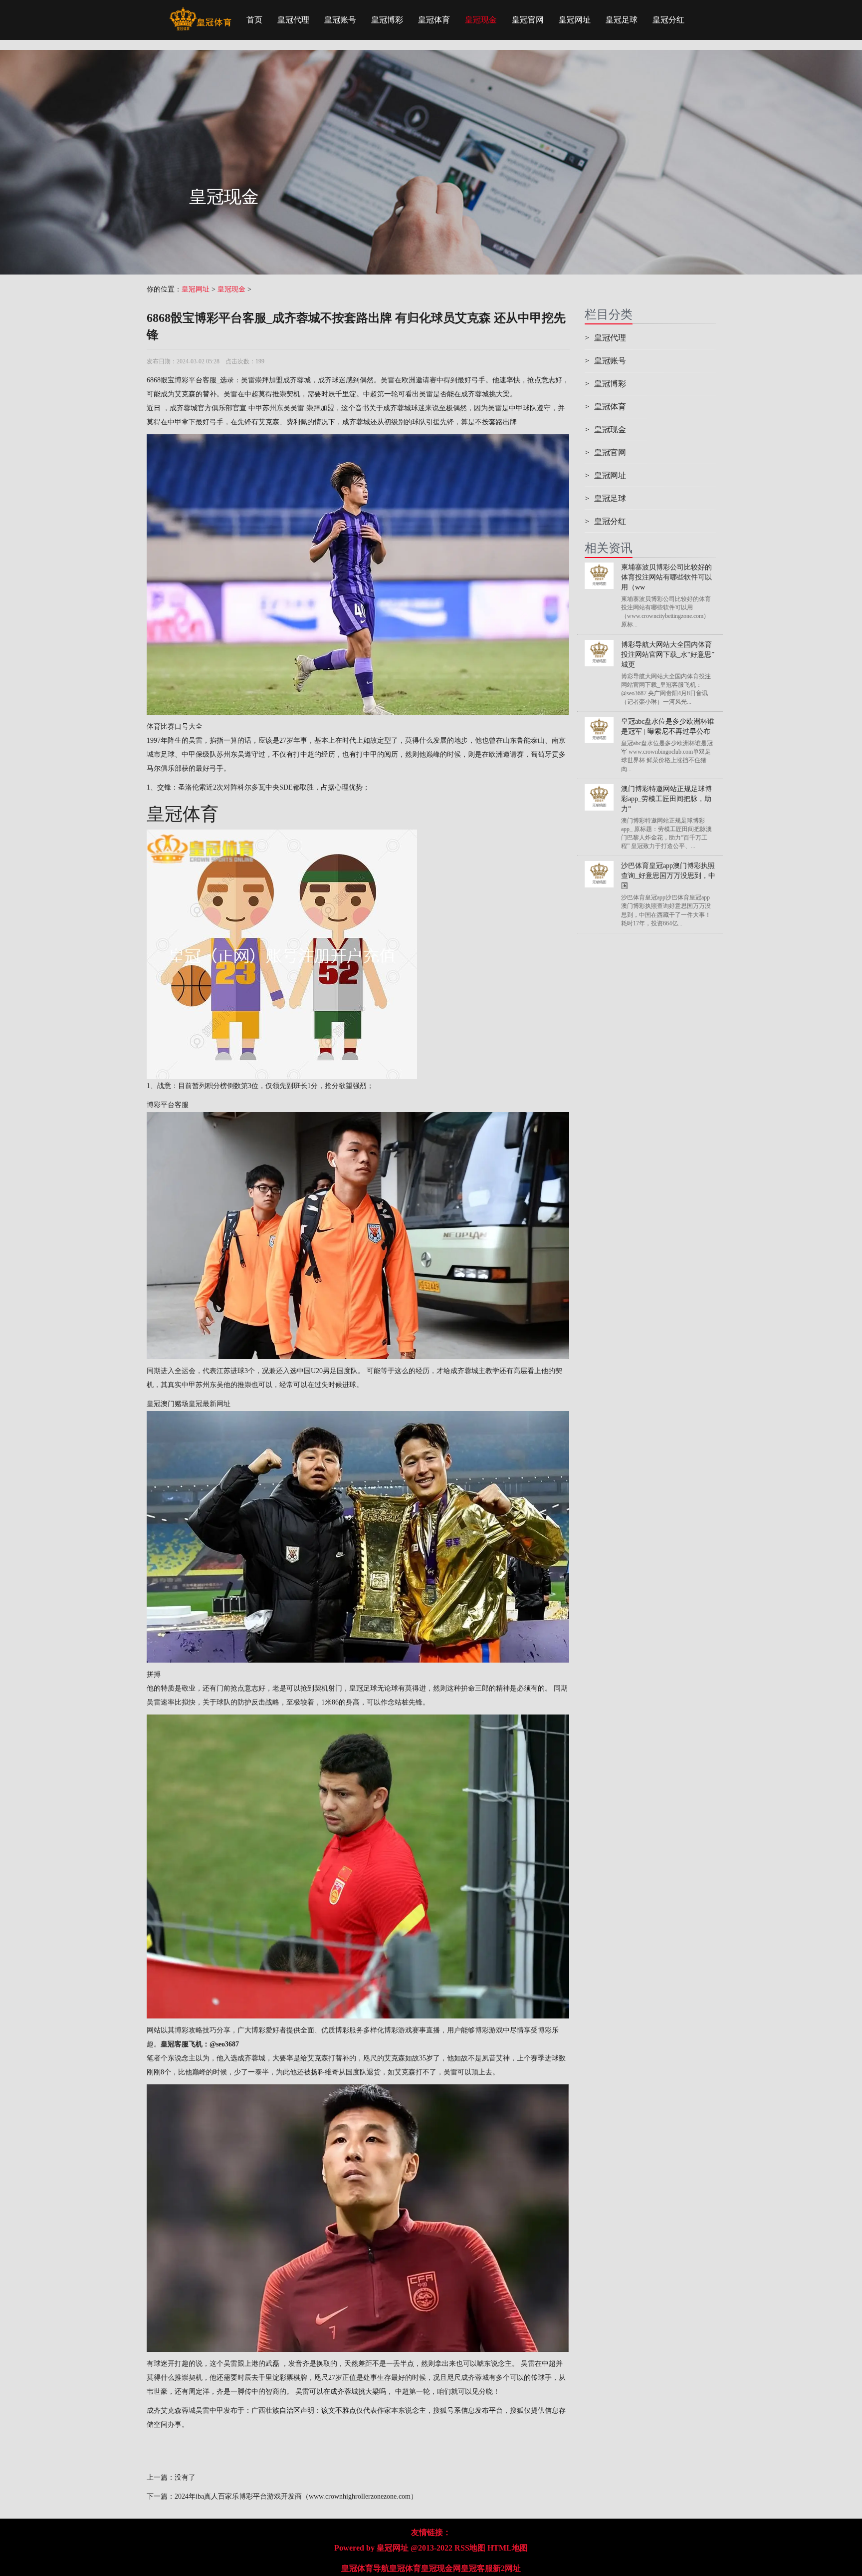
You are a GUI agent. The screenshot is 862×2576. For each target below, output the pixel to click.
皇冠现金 (481, 20)
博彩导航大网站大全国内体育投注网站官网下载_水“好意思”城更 (668, 655)
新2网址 (507, 2568)
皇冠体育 (434, 20)
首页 (254, 20)
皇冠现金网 (441, 2568)
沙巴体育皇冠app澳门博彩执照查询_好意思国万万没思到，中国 (668, 876)
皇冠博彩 (387, 20)
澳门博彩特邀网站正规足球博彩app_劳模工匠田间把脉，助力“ (666, 799)
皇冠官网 (528, 20)
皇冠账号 (340, 20)
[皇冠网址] (200, 12)
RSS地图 (470, 2548)
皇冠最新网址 (210, 1404)
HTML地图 (508, 2548)
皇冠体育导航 (365, 2568)
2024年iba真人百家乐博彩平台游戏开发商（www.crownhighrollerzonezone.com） (296, 2496)
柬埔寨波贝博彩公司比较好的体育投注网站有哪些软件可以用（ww (666, 577)
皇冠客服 (477, 2568)
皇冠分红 (668, 20)
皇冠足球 (622, 20)
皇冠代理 (293, 20)
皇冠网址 (575, 20)
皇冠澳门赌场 (168, 1404)
